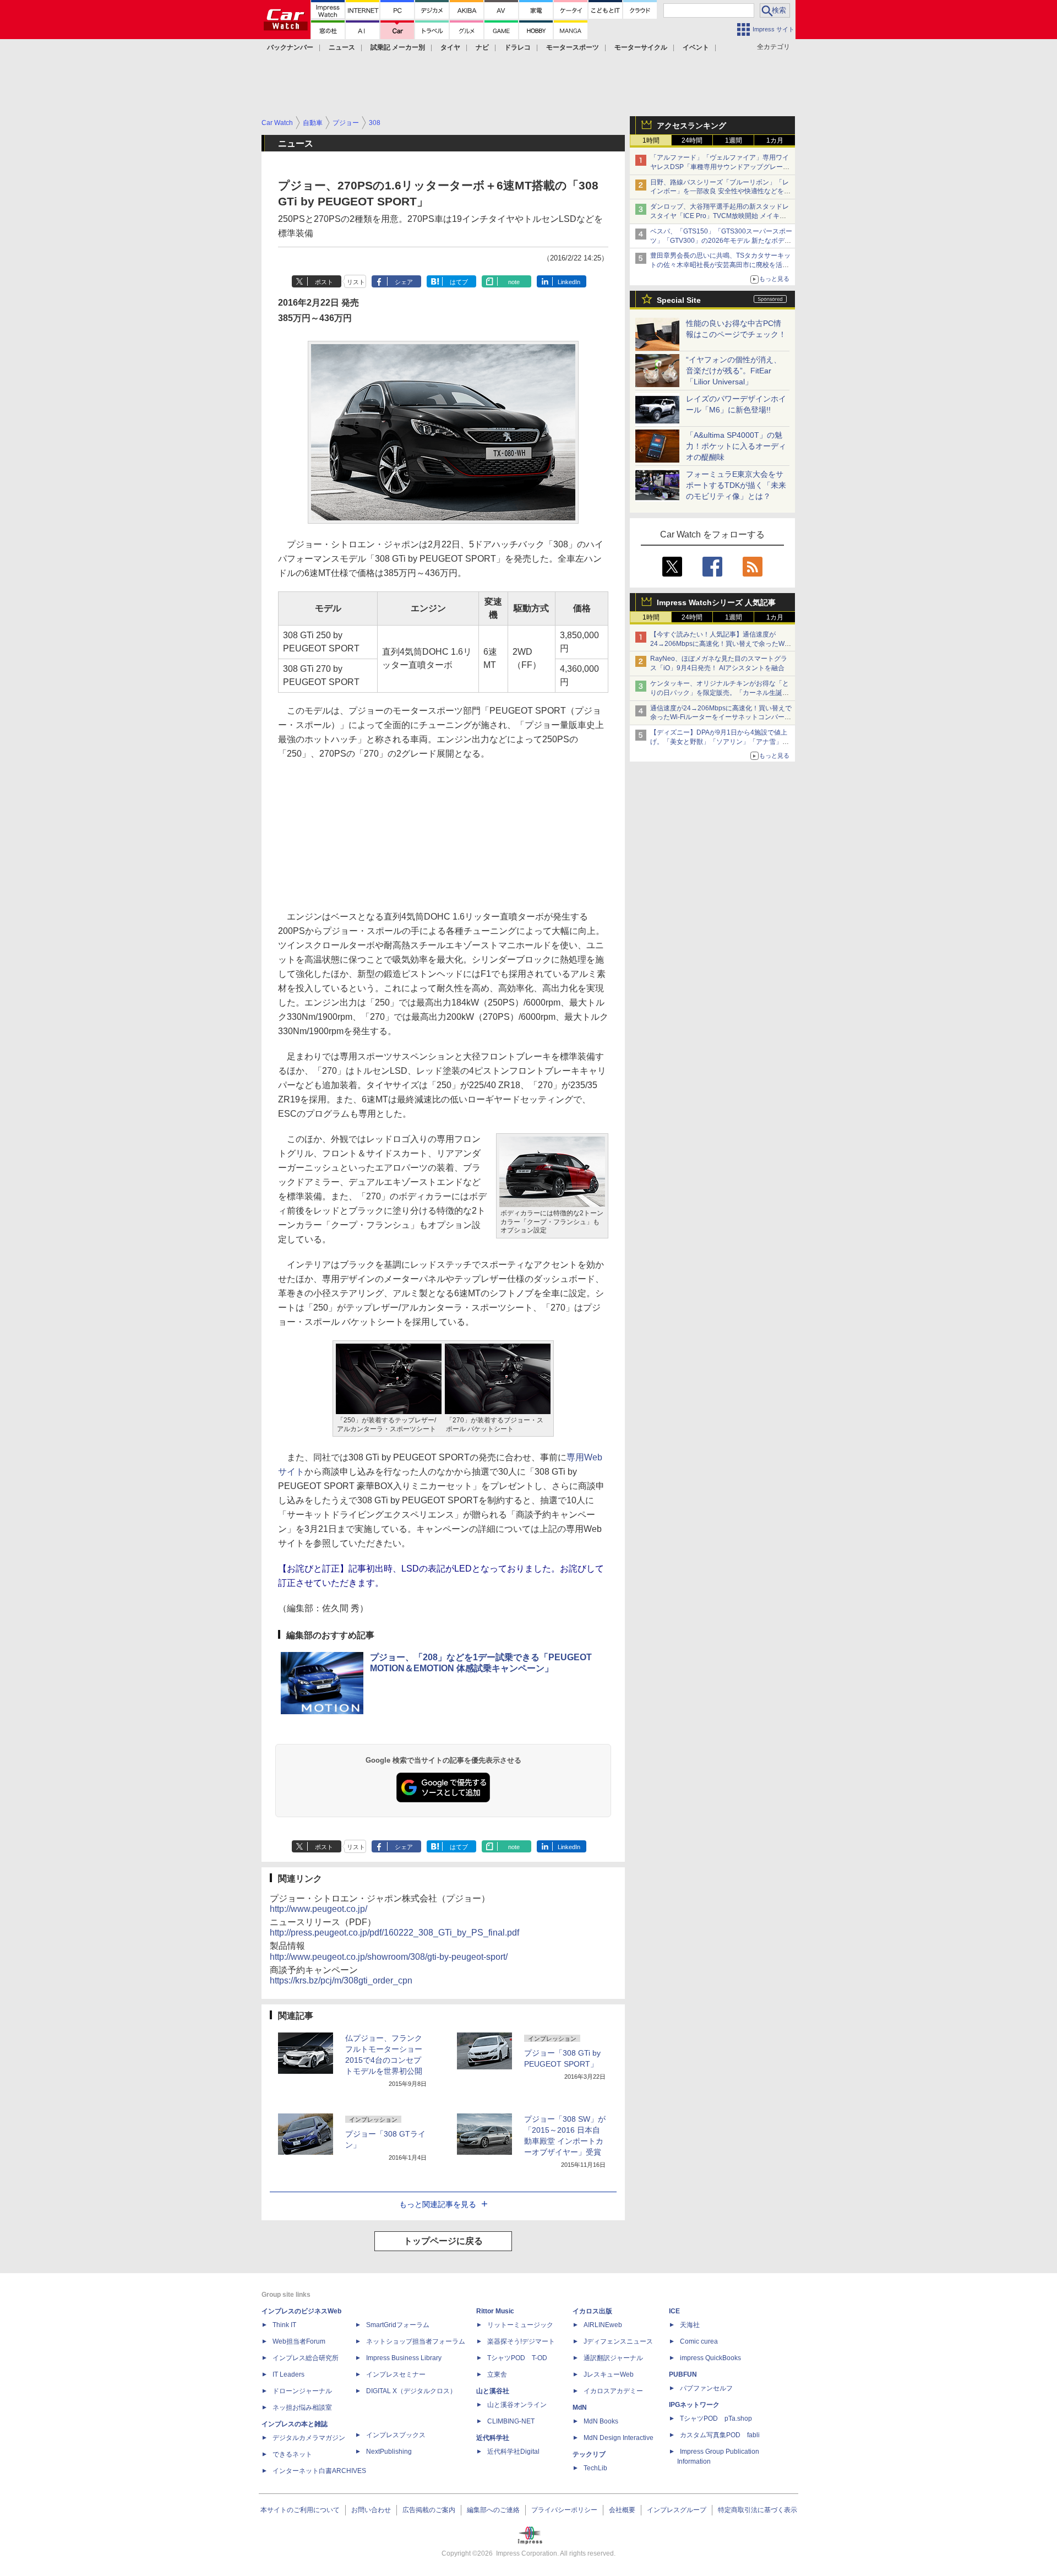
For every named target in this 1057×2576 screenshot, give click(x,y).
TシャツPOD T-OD (517, 2358)
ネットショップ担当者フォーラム (416, 2341)
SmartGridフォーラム (398, 2325)
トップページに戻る (443, 2241)
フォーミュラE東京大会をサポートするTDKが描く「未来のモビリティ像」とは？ (736, 485)
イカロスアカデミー (613, 2391)
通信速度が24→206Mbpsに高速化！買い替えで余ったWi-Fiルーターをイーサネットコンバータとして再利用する (721, 718)
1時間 (651, 140)
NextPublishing (389, 2452)
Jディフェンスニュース (618, 2341)
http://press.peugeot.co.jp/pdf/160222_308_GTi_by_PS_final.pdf (394, 1933)
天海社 (690, 2325)
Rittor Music (495, 2311)
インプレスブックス (396, 2435)
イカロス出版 (592, 2311)
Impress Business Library (404, 2358)
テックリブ (589, 2454)
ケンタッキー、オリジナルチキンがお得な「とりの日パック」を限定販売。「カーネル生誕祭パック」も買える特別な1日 (720, 693)
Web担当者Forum (299, 2341)
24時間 (692, 140)
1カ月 (775, 140)
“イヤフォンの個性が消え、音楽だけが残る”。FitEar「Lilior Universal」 (734, 371)
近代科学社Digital (513, 2452)
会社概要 (622, 2510)
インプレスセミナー (396, 2374)
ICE (674, 2311)
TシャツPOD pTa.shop (716, 2419)
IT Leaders (288, 2374)
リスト (356, 282)
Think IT (284, 2325)
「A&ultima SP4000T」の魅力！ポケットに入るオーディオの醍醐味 (736, 446)
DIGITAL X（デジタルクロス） (411, 2391)
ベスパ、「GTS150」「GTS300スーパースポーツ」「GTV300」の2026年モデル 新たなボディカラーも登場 (721, 241)
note (514, 282)
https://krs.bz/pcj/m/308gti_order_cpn (341, 1980)
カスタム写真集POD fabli (720, 2435)
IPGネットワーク (694, 2405)
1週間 (734, 140)
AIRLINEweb (603, 2325)
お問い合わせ (371, 2510)
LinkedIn (569, 282)
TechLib (595, 2468)
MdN (580, 2407)
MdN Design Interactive (619, 2438)
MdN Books (601, 2421)
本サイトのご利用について (300, 2510)
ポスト (324, 282)
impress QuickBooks (710, 2358)
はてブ (459, 282)
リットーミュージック (520, 2325)
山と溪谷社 (493, 2391)
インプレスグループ (677, 2510)
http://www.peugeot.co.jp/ (318, 1909)
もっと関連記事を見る (438, 2204)
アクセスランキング (691, 126)
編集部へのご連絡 (493, 2510)
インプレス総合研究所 (306, 2358)
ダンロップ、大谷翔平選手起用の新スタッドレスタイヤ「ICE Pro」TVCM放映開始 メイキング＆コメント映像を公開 (720, 216)
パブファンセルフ (706, 2388)
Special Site (679, 300)
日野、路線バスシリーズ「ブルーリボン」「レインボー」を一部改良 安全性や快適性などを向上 (720, 192)
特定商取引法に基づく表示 (758, 2510)
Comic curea (699, 2341)
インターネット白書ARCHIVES (319, 2471)
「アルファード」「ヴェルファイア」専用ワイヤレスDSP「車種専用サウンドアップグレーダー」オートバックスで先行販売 (720, 167)
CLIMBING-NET (511, 2421)
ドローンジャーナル (302, 2391)
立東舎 (497, 2374)
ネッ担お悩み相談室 (302, 2407)
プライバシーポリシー (564, 2510)
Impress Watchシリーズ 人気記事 (716, 602)
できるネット (292, 2454)
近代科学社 (493, 2438)
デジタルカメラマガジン (309, 2438)
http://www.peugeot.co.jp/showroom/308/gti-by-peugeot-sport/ (389, 1957)
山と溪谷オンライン (517, 2405)
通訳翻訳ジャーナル (613, 2358)
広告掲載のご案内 (429, 2510)
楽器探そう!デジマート (521, 2341)
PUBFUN (683, 2374)
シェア (404, 282)
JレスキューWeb (609, 2374)
